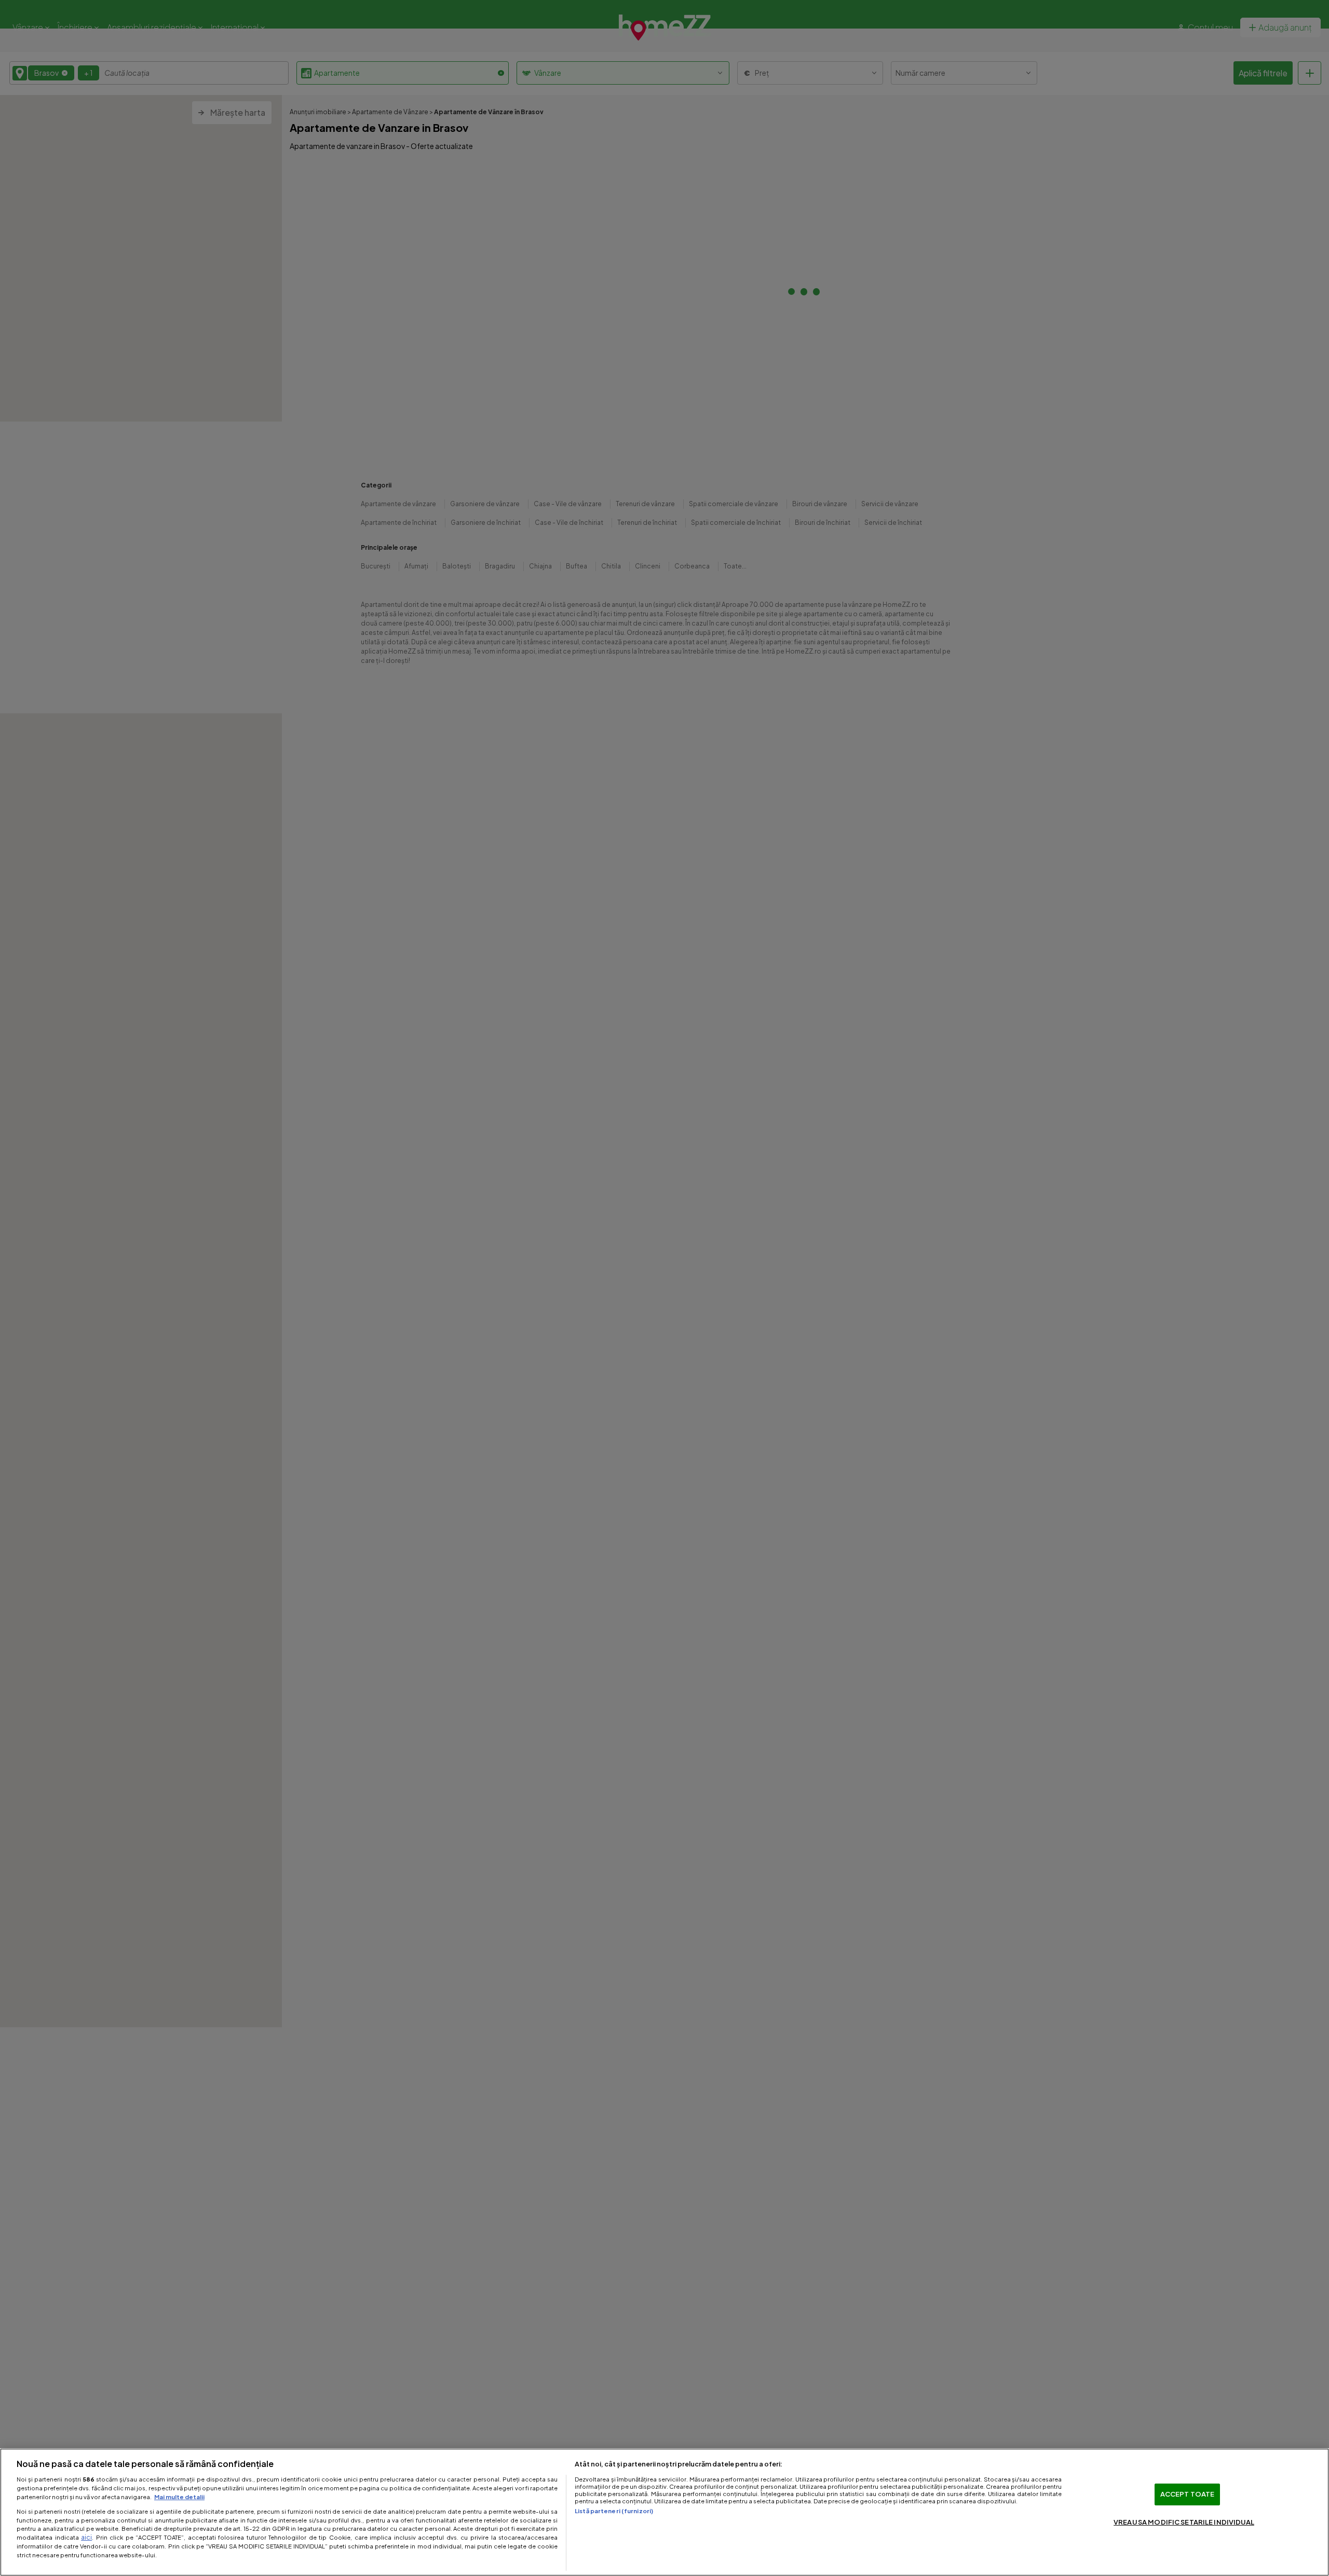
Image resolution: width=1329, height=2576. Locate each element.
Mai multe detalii (179, 2497)
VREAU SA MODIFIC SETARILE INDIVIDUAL (1184, 2522)
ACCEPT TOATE (1188, 2494)
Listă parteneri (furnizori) (614, 2511)
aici (86, 2537)
